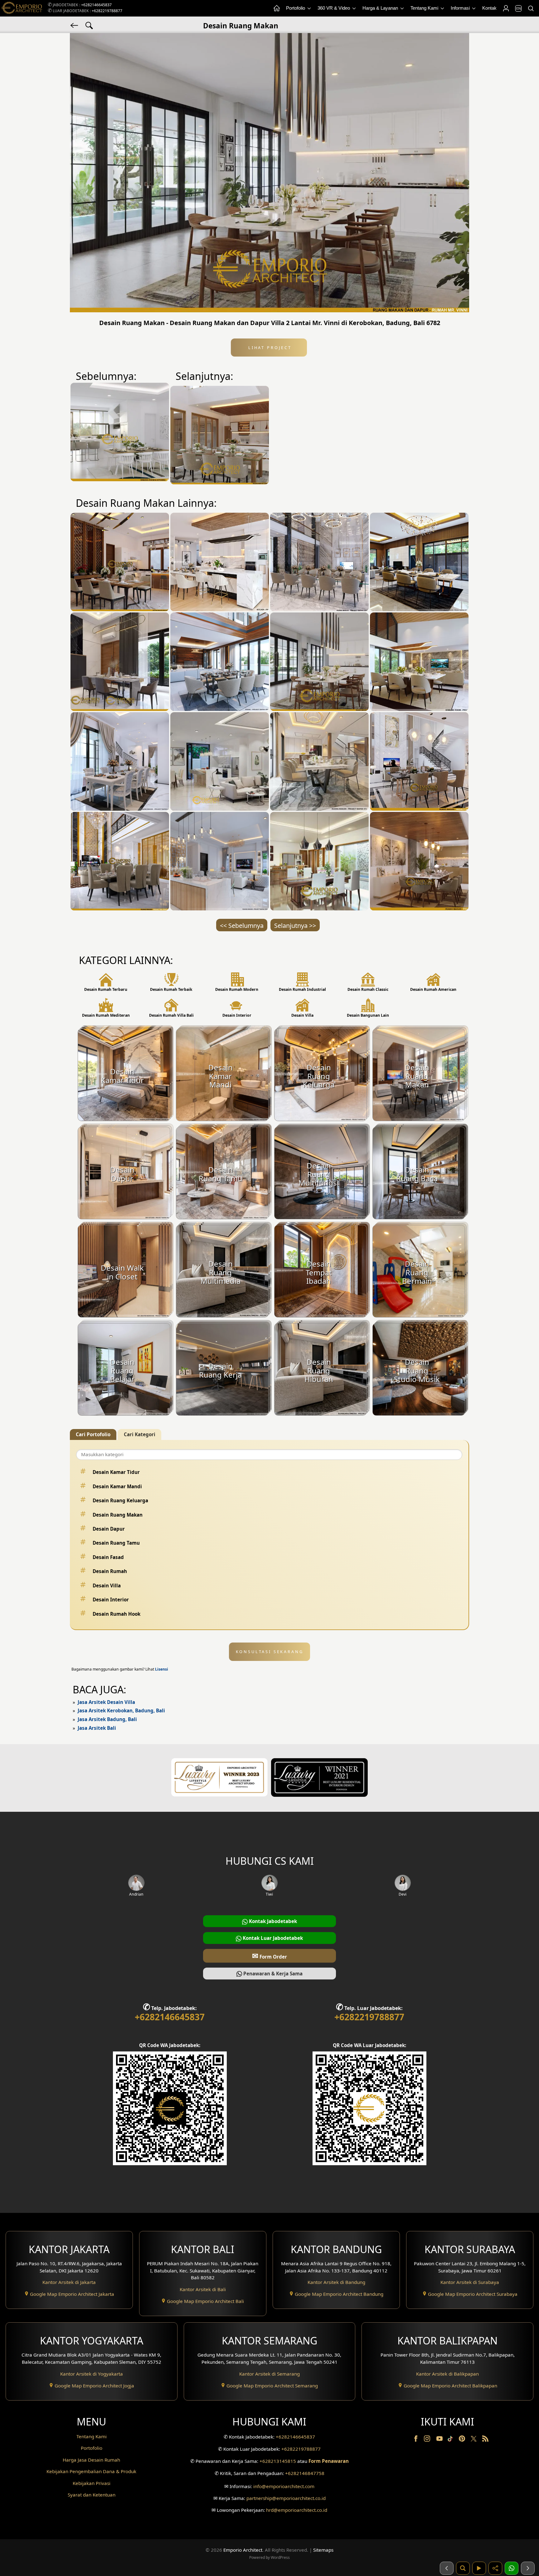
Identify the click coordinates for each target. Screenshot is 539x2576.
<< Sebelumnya (242, 926)
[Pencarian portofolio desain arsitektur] (463, 2568)
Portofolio (296, 8)
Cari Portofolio (93, 1434)
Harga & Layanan (381, 8)
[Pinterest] (463, 2440)
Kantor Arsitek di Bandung (336, 2282)
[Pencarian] (531, 8)
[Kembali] (75, 25)
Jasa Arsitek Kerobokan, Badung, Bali (121, 1710)
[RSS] (485, 2440)
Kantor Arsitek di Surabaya (470, 2282)
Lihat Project (269, 348)
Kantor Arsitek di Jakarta (69, 2282)
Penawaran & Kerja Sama (272, 1974)
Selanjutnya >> (295, 926)
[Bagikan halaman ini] (495, 2568)
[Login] (506, 8)
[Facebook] (416, 2440)
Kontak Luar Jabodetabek (272, 1938)
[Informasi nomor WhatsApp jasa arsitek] (512, 2568)
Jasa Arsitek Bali (97, 1728)
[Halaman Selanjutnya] (528, 2568)
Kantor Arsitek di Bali (203, 2289)
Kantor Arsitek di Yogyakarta (92, 2374)
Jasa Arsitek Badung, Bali (107, 1719)
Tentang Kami (425, 8)
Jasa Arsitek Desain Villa (106, 1702)
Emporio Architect (243, 2550)
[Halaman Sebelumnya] (447, 2568)
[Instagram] (428, 2440)
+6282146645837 (96, 5)
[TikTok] (451, 2440)
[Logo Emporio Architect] (22, 8)
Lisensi (162, 1669)
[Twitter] (474, 2442)
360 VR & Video (334, 8)
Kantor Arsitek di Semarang (269, 2374)
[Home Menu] (276, 8)
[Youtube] (440, 2440)
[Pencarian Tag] (89, 25)
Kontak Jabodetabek (272, 1921)
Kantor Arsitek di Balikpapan (447, 2374)
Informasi (461, 8)
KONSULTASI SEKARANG (270, 1652)
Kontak (489, 8)
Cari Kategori (140, 1434)
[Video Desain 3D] (479, 2568)
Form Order (269, 1956)
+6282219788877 (107, 11)
